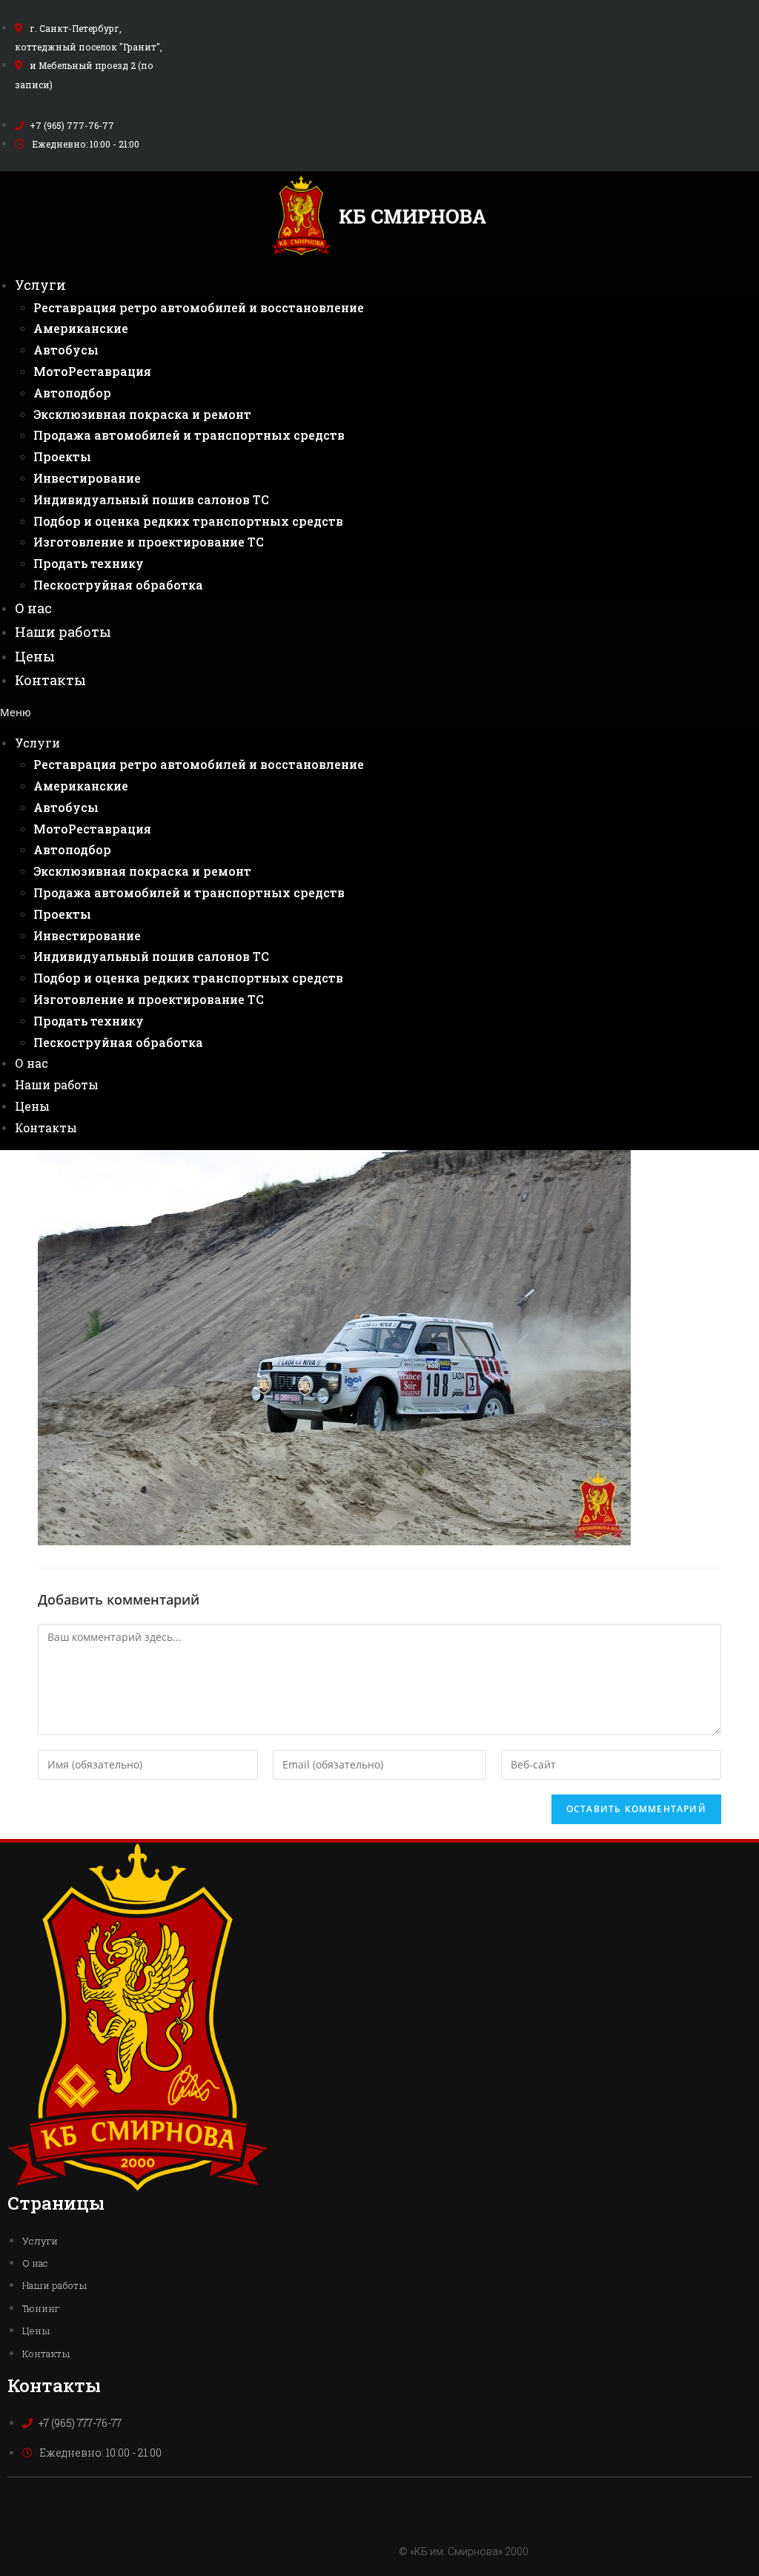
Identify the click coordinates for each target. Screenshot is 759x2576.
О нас (33, 608)
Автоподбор (72, 393)
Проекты (62, 456)
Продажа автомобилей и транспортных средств (189, 435)
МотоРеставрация (92, 371)
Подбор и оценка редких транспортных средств (188, 521)
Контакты (50, 680)
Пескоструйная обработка (118, 585)
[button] (379, 712)
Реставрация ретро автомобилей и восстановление (199, 307)
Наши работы (63, 632)
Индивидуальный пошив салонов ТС (151, 499)
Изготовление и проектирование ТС (149, 542)
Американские (81, 328)
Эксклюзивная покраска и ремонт (142, 414)
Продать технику (89, 563)
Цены (35, 656)
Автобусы (66, 350)
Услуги (40, 285)
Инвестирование (87, 478)
